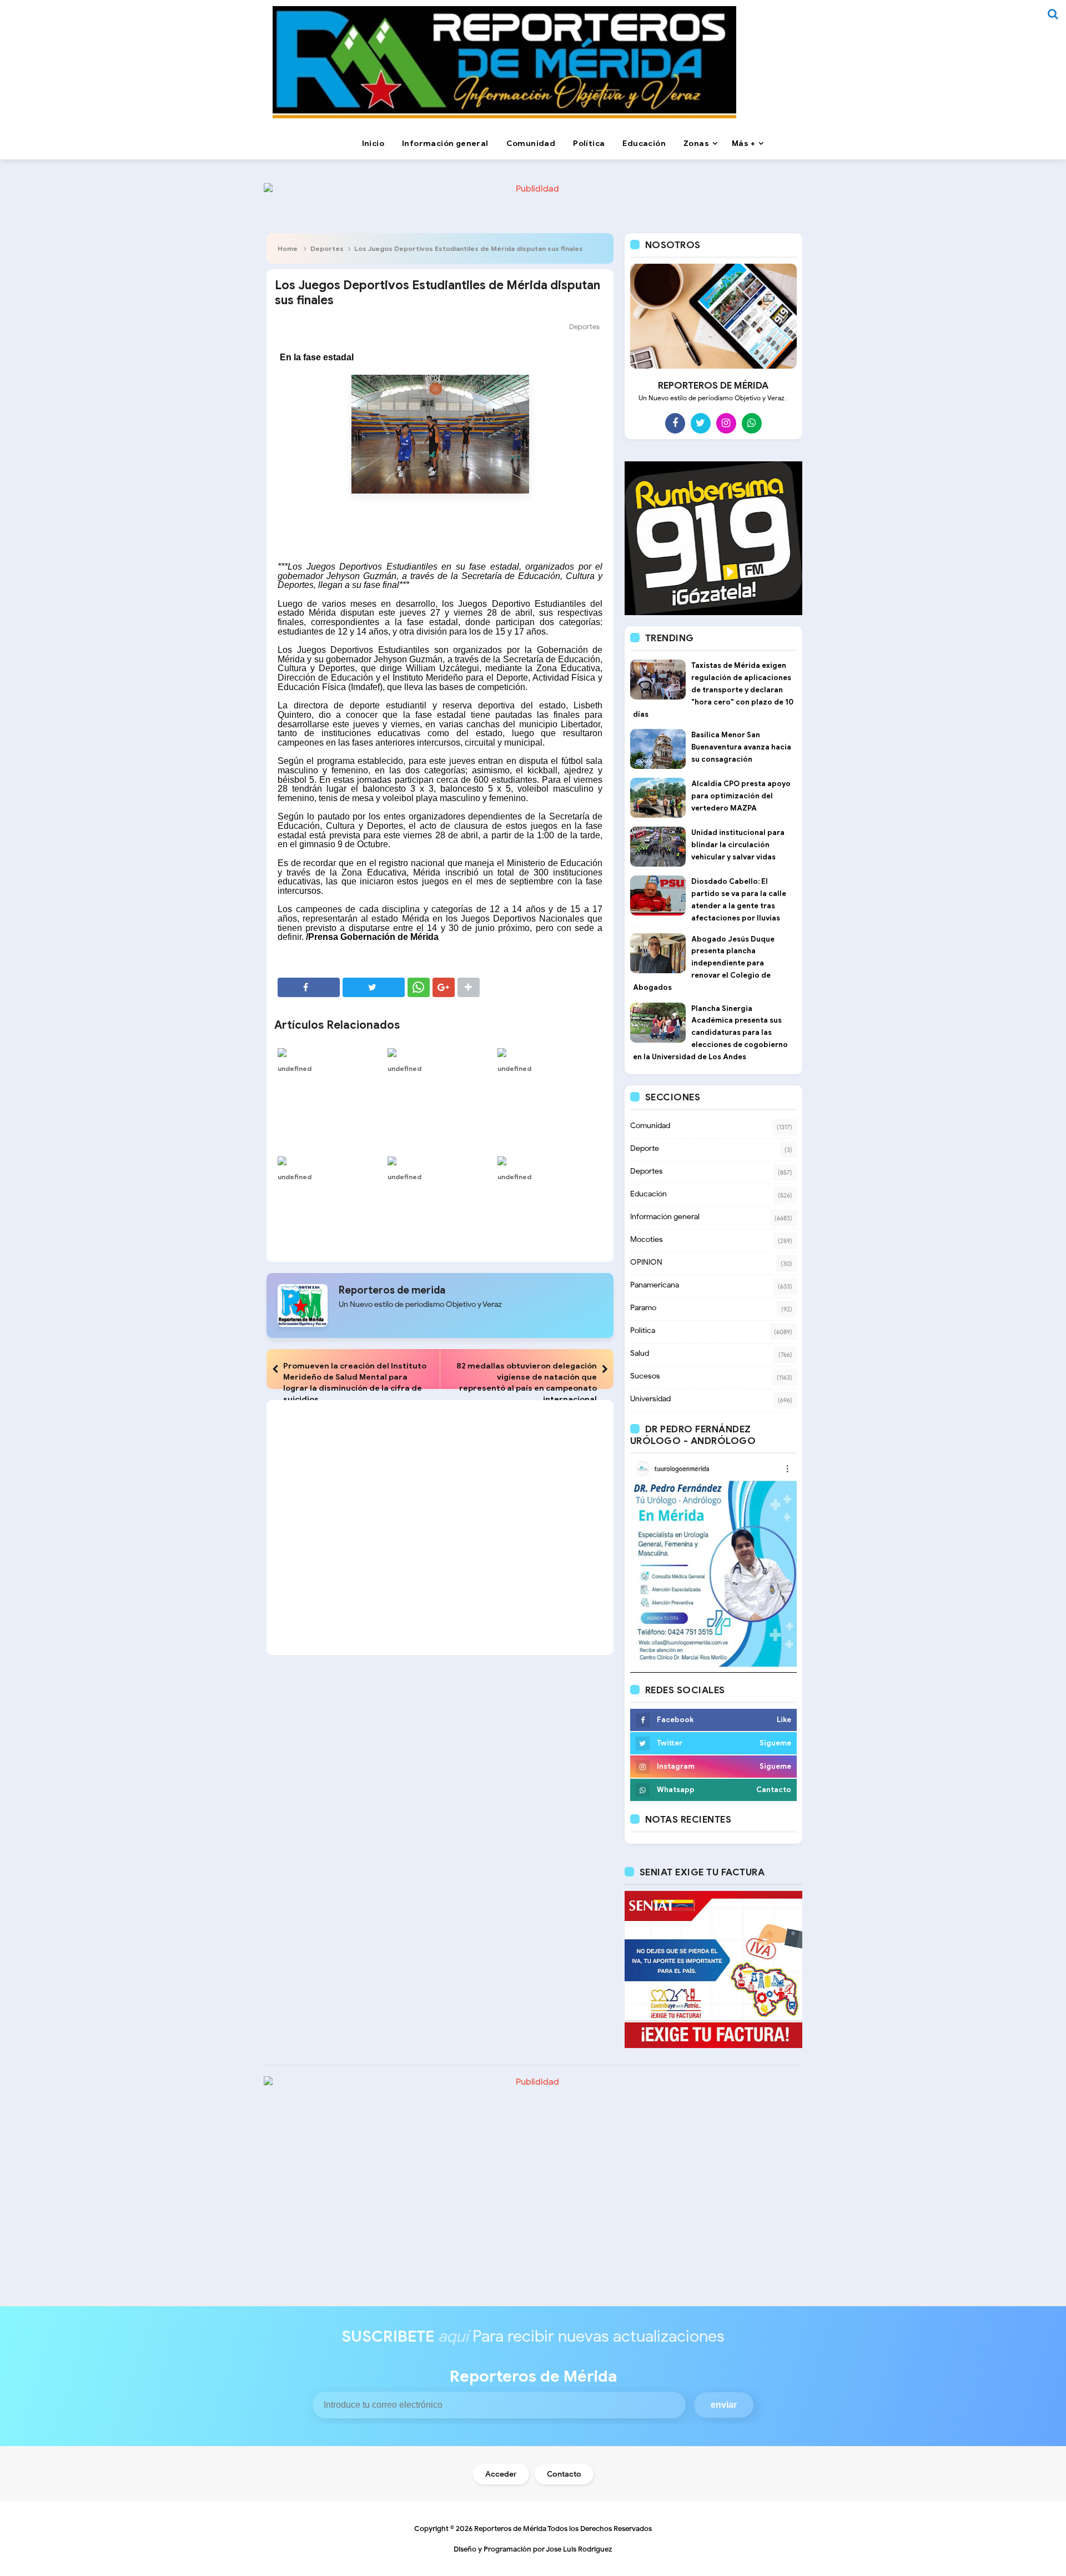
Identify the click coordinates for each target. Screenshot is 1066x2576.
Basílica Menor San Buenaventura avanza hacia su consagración (741, 747)
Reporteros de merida (392, 1290)
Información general (665, 1217)
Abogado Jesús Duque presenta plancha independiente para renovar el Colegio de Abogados (704, 963)
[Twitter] (701, 423)
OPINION (646, 1262)
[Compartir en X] (374, 987)
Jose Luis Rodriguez (579, 2549)
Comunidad (650, 1126)
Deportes (327, 248)
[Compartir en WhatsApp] (419, 987)
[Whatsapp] (752, 423)
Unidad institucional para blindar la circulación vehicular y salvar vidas (738, 845)
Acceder (501, 2474)
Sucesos (645, 1376)
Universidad (650, 1399)
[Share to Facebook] (309, 987)
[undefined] (330, 1052)
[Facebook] (675, 423)
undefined (295, 1068)
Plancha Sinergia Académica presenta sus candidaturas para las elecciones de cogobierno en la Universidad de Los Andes (710, 1033)
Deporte (645, 1148)
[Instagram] (726, 423)
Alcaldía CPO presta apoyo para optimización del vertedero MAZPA (741, 796)
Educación (648, 1194)
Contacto (564, 2474)
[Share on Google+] (444, 987)
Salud (640, 1353)
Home (288, 248)
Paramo (643, 1308)
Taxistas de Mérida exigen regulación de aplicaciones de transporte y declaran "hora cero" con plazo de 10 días (713, 690)
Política (643, 1330)
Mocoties (647, 1239)
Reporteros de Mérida (510, 2529)
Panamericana (655, 1285)
